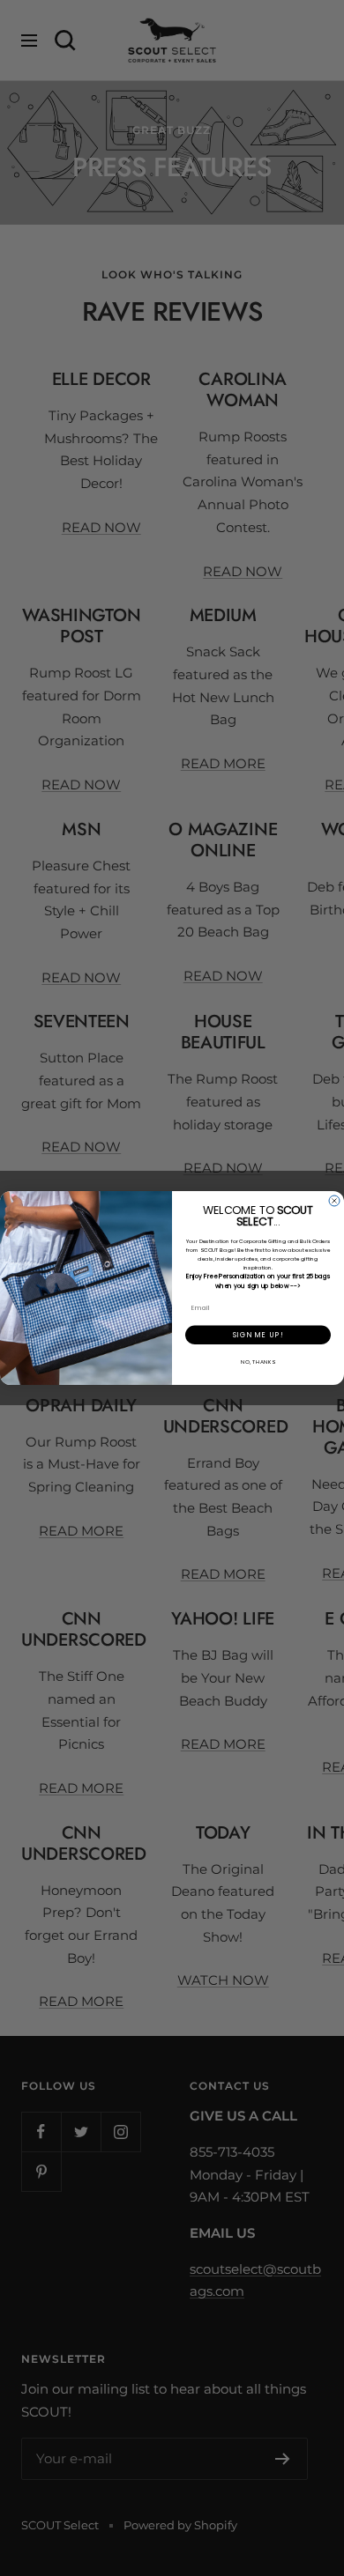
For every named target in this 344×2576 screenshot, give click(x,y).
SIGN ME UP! (258, 1335)
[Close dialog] (334, 1201)
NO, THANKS (258, 1362)
